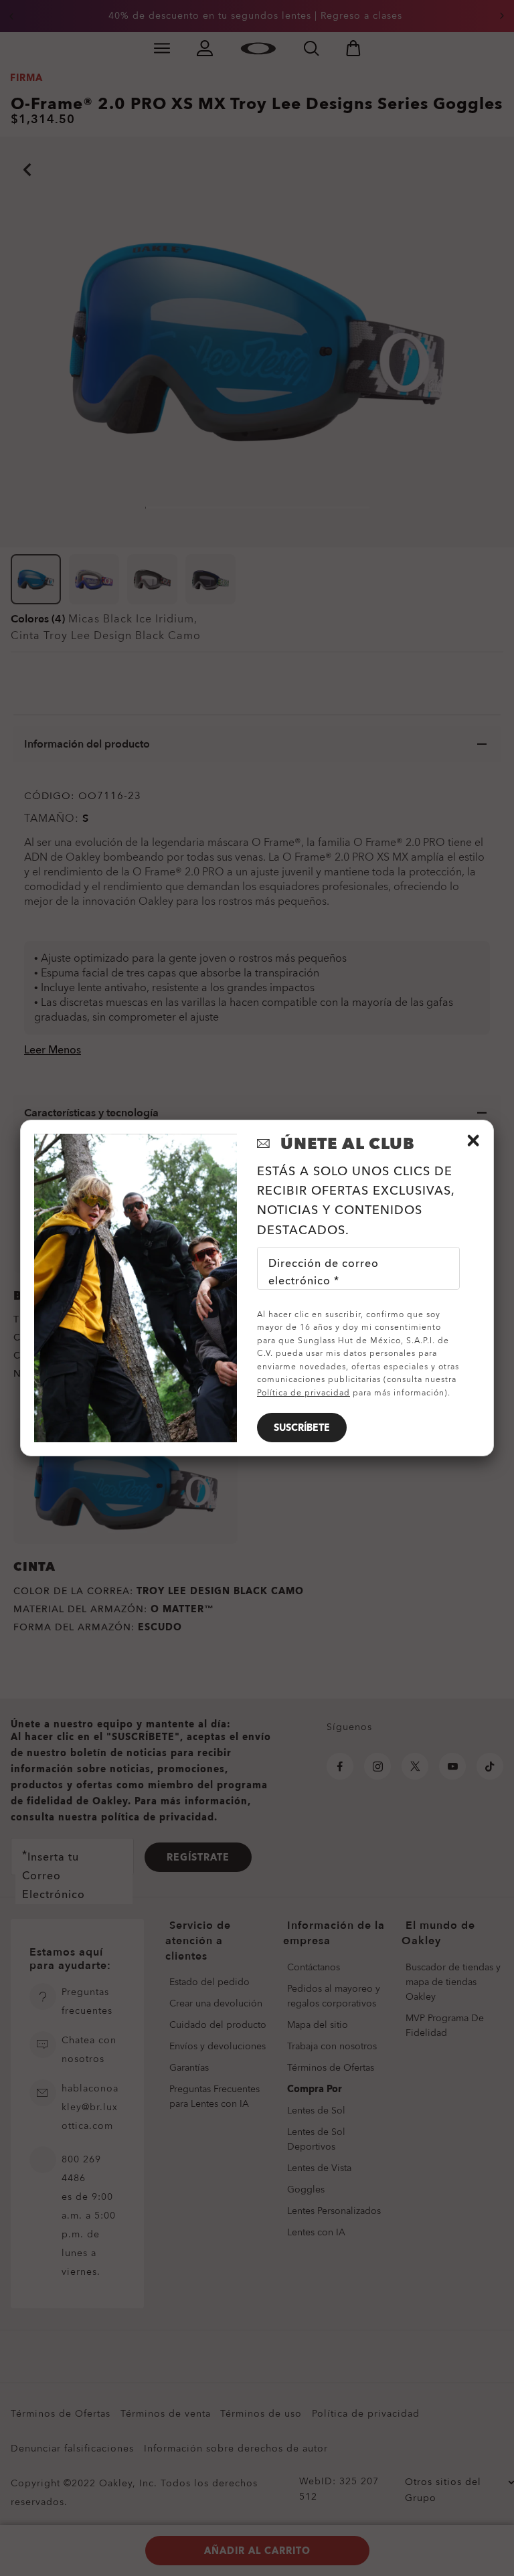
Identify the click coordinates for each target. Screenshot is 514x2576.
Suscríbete (302, 1428)
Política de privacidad (304, 1393)
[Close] (473, 1140)
